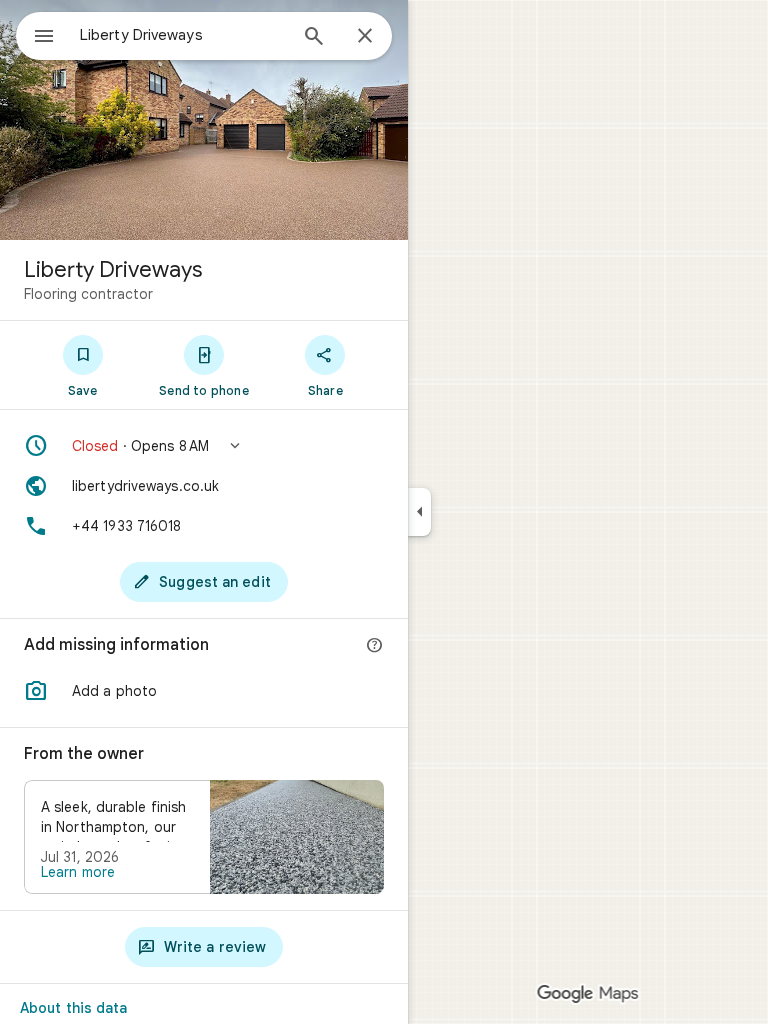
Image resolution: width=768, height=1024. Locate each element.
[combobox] (183, 35)
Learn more (78, 872)
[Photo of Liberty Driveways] (204, 120)
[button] (204, 446)
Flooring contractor (88, 294)
